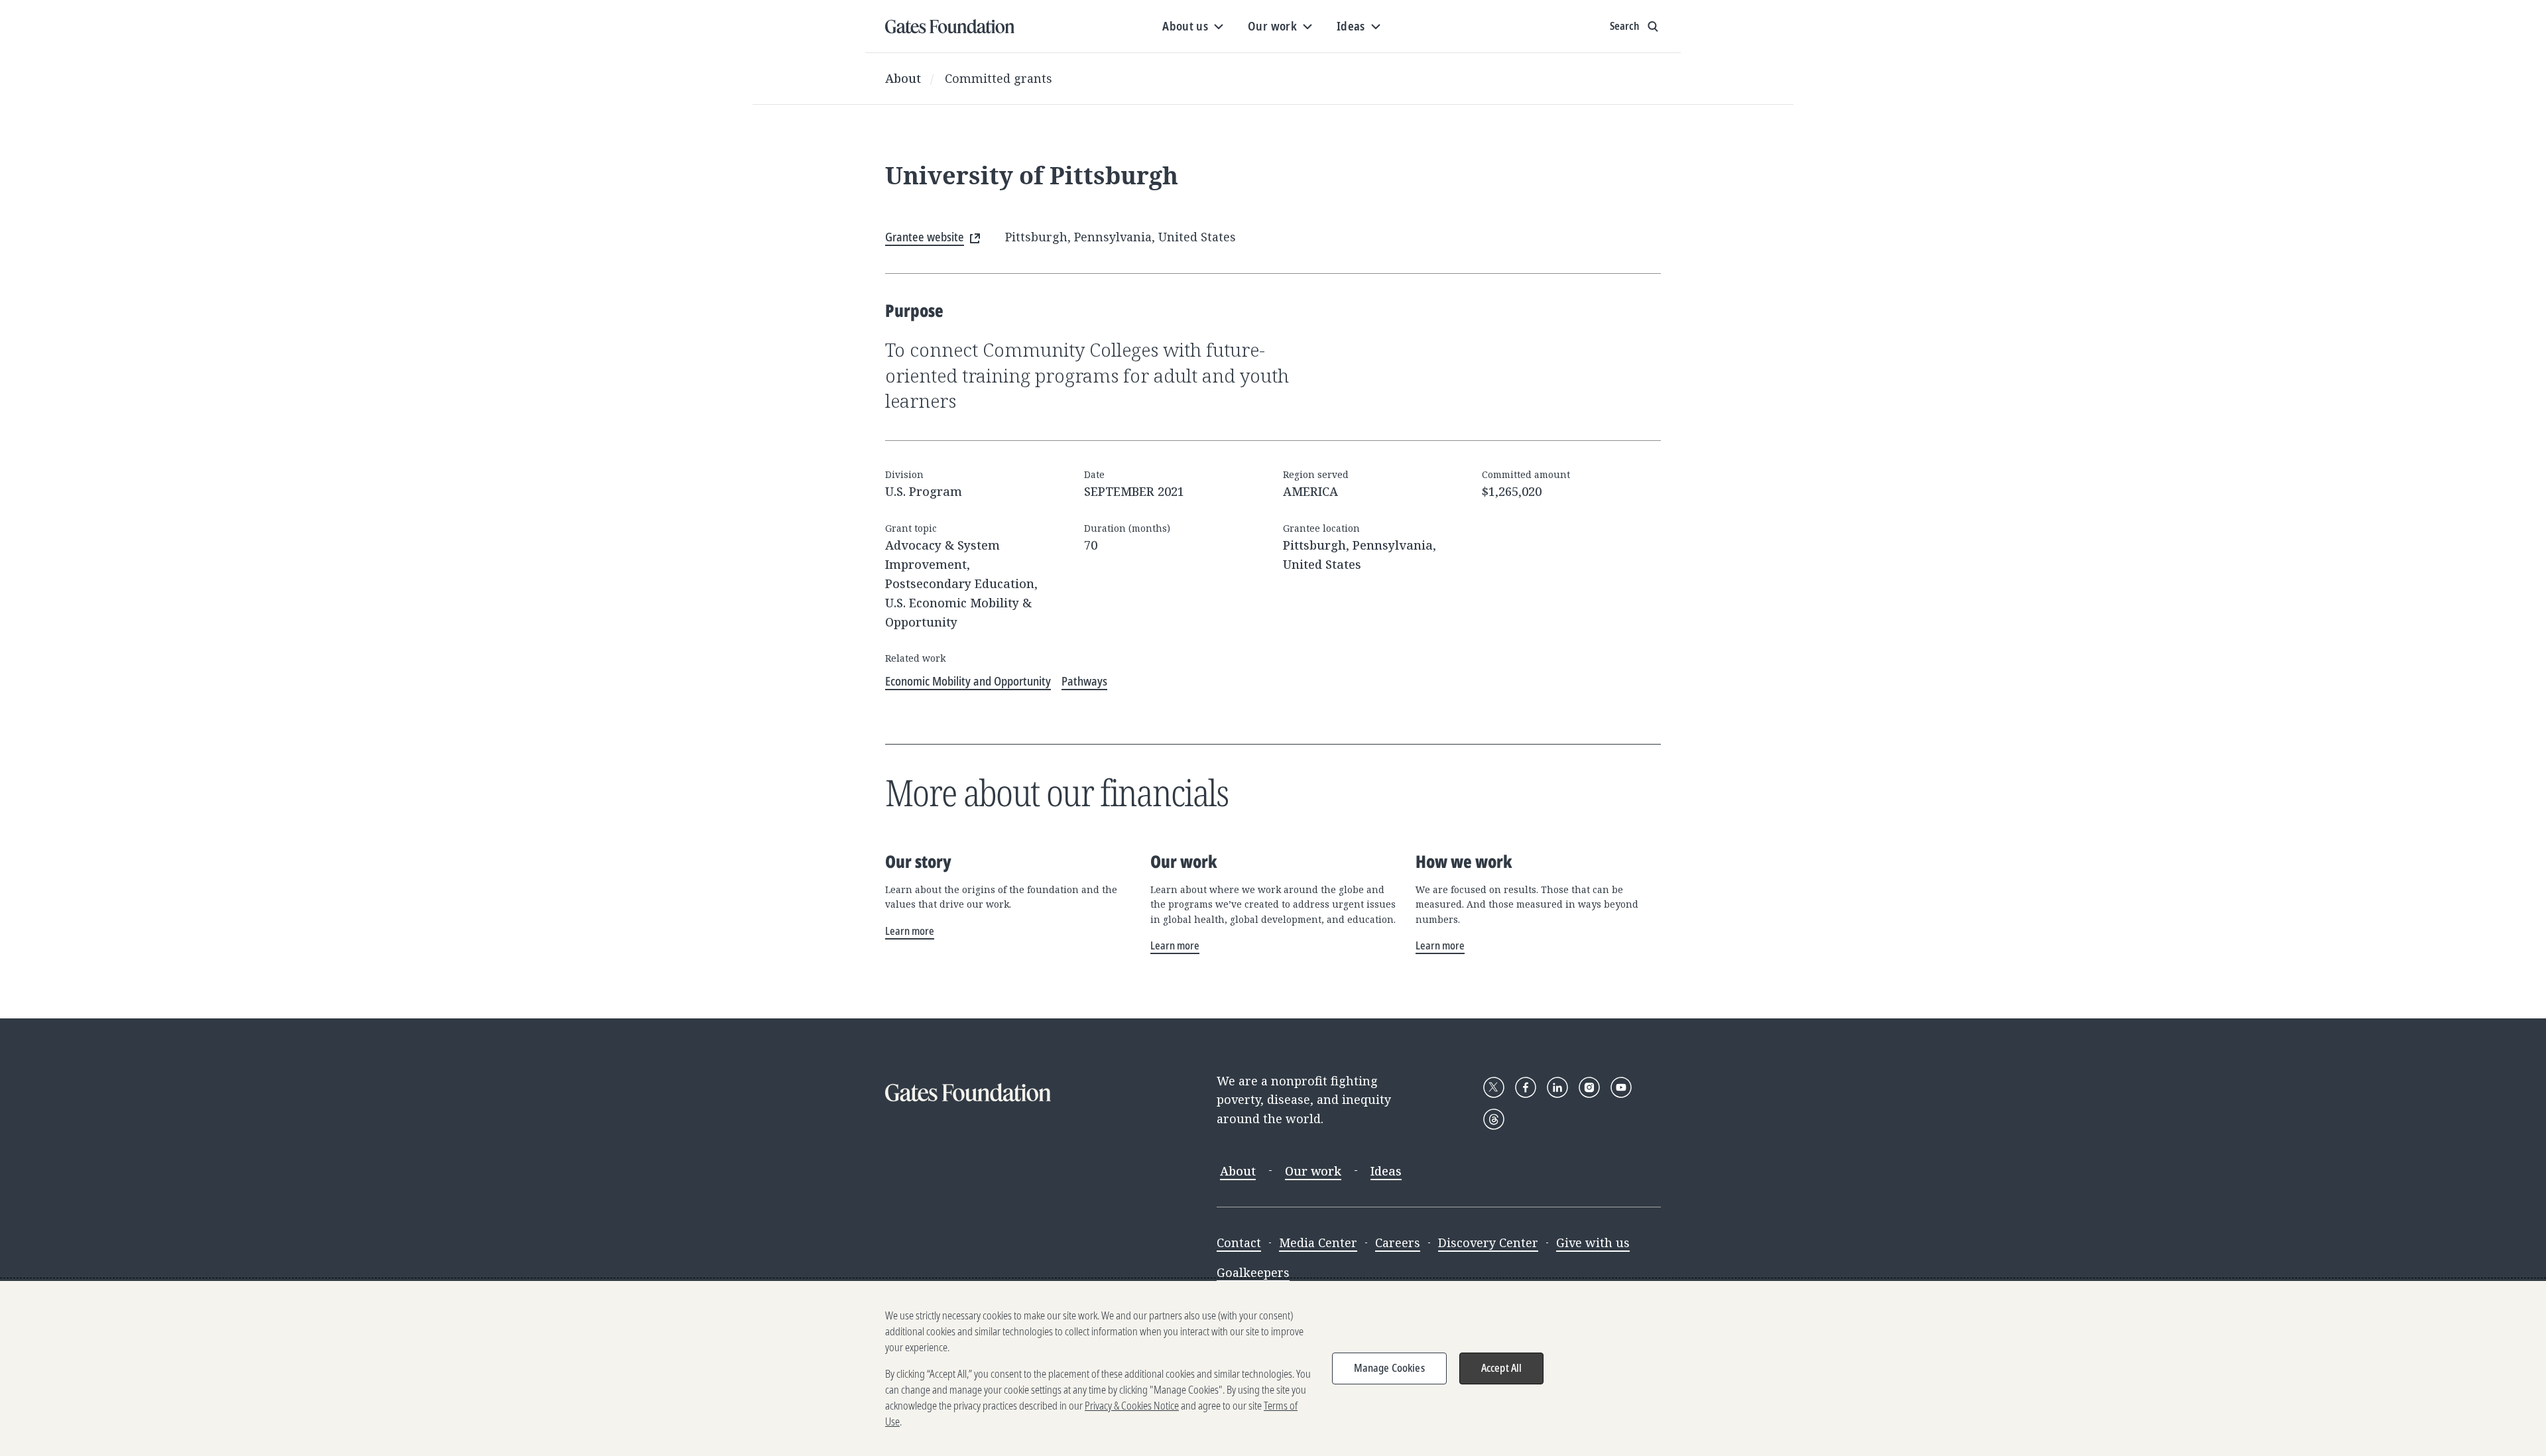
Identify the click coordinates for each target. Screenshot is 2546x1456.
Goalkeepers (1253, 1272)
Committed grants (999, 78)
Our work (1313, 1171)
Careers (1398, 1243)
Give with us (1593, 1243)
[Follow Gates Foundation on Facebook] (1526, 1087)
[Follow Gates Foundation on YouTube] (1621, 1087)
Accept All (1502, 1368)
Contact (1239, 1243)
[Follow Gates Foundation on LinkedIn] (1557, 1087)
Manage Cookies (1389, 1368)
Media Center (1318, 1243)
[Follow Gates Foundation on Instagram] (1589, 1087)
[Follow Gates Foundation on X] (1494, 1087)
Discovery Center (1488, 1243)
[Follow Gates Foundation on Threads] (1494, 1119)
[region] (1273, 1368)
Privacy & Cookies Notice (1132, 1406)
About (903, 78)
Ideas (1386, 1171)
